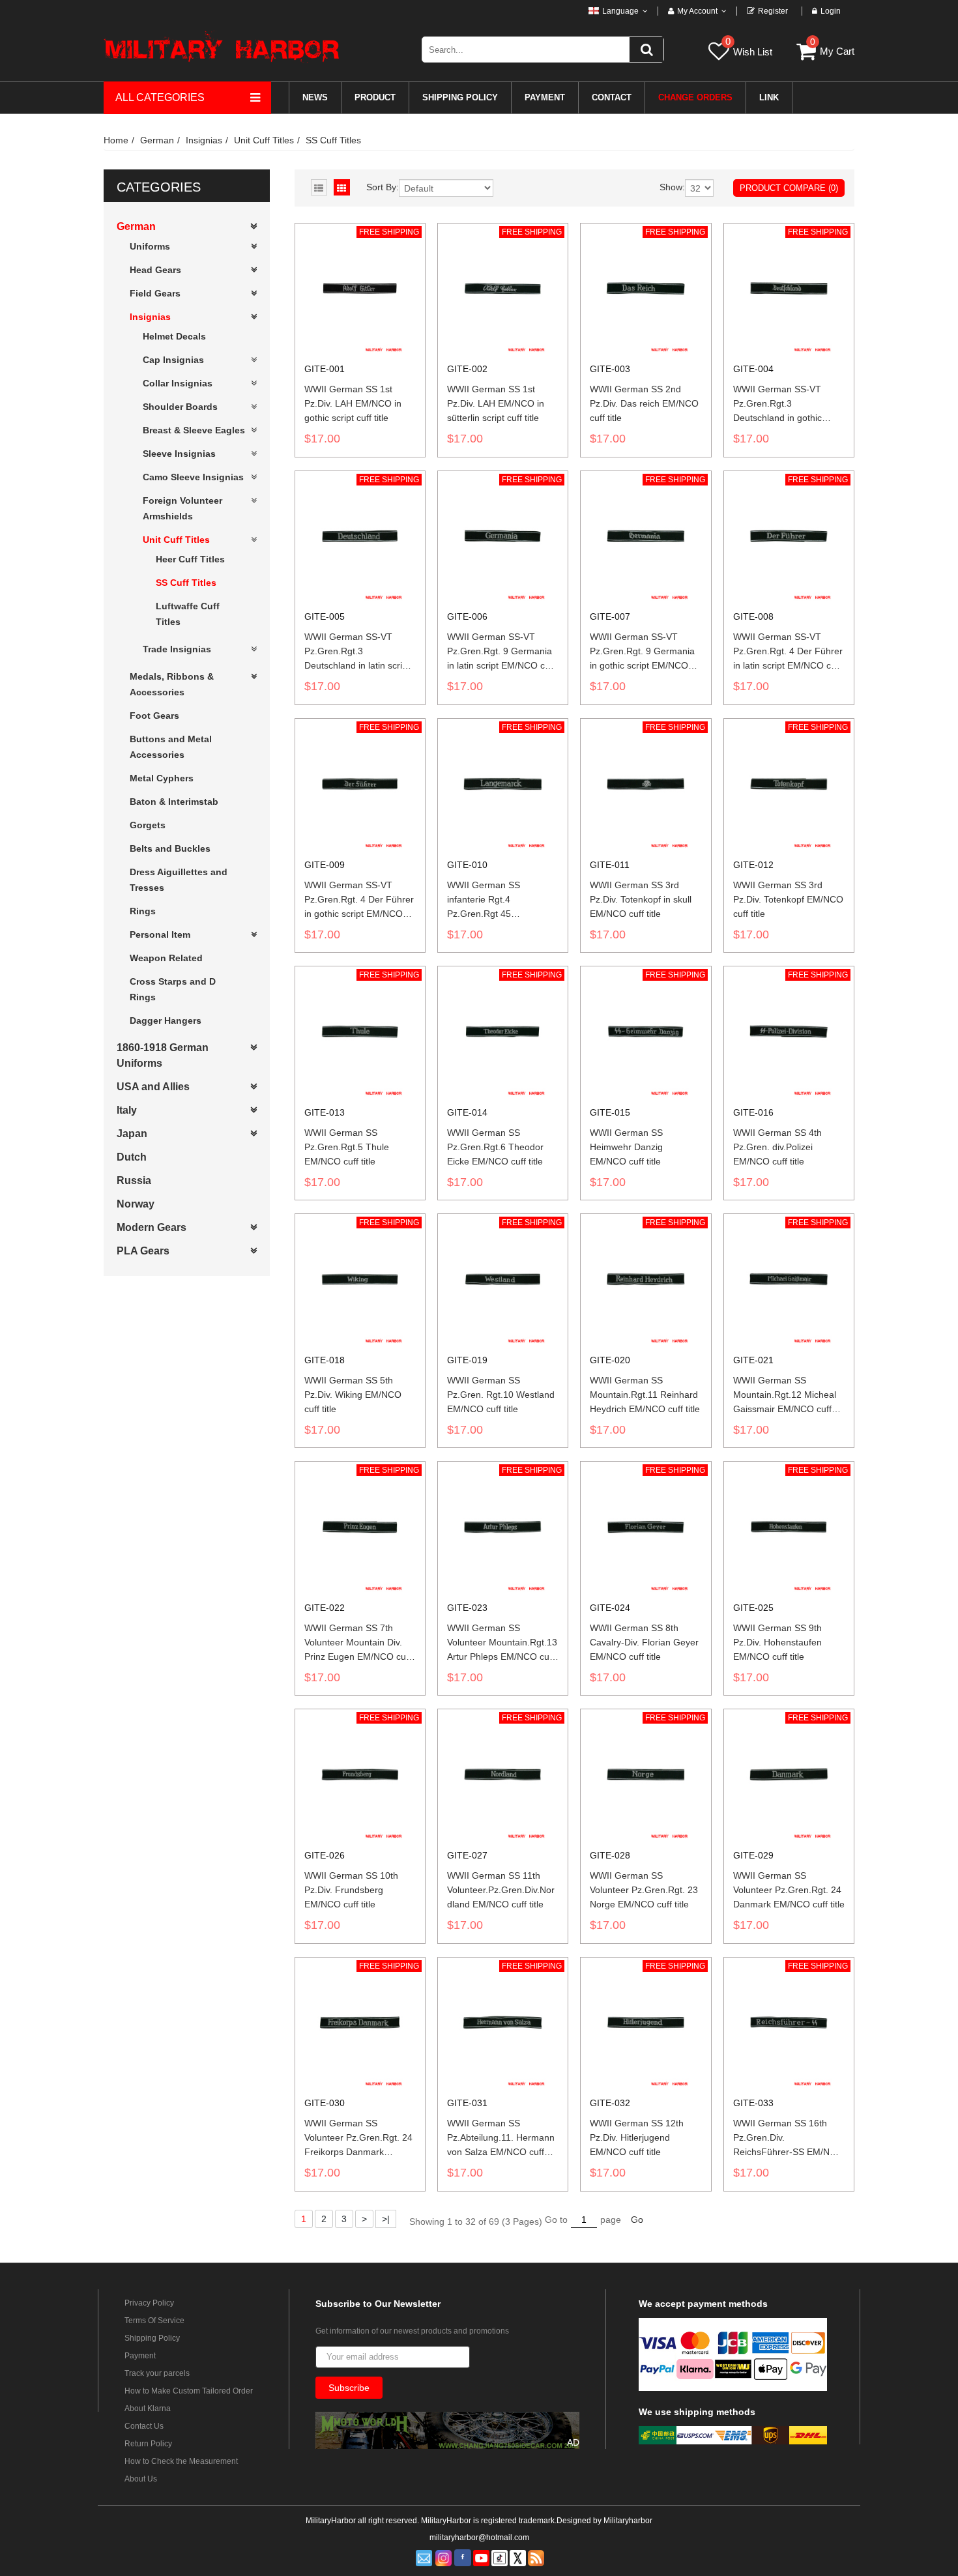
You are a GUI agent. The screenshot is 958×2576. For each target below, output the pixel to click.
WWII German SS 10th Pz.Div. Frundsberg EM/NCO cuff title (351, 1890)
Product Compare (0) (789, 188)
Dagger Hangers (166, 1020)
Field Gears (155, 293)
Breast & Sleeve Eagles (194, 430)
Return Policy (148, 2444)
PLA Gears (143, 1251)
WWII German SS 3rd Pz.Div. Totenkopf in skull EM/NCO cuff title (641, 899)
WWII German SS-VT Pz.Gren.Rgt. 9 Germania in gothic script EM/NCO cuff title (642, 652)
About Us (141, 2479)
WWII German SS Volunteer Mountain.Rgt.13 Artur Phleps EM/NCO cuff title (502, 1643)
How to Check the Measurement (181, 2461)
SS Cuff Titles (333, 140)
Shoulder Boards (180, 407)
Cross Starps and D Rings (173, 989)
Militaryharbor (628, 2521)
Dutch (132, 1157)
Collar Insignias (178, 383)
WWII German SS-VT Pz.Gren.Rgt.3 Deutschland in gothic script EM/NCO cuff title (781, 404)
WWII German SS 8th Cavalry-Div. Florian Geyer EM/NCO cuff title (644, 1642)
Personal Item (160, 934)
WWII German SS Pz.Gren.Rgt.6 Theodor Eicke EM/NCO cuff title (495, 1147)
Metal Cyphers (162, 778)
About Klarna (148, 2409)
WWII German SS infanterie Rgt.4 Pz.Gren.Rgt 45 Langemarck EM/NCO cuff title (501, 900)
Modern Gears (152, 1227)
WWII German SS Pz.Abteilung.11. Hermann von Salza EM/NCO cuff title (501, 2138)
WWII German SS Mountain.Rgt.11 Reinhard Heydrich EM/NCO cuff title (645, 1395)
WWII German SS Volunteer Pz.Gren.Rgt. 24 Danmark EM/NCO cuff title (789, 1890)
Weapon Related (166, 958)
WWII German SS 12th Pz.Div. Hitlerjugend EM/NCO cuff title (637, 2137)
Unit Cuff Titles (264, 140)
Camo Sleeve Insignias (193, 477)
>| (386, 2219)
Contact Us (144, 2426)
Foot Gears (154, 716)
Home (116, 140)
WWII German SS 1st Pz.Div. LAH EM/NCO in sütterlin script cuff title (496, 403)
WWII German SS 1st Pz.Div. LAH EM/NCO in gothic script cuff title (353, 403)
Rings (143, 911)
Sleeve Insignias (179, 454)
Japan (132, 1134)
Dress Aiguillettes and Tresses (179, 880)
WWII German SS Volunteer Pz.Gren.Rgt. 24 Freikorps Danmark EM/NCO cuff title (358, 2138)
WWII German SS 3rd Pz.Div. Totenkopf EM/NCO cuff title (788, 899)
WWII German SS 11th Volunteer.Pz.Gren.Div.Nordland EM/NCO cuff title (501, 1890)
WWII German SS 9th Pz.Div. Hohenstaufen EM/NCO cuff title (777, 1642)
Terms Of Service (154, 2321)
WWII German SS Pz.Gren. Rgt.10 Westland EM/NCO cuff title (501, 1395)
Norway (136, 1204)
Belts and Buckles (170, 848)
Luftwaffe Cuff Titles (188, 614)
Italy (127, 1110)
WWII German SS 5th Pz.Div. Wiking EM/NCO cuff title (353, 1395)
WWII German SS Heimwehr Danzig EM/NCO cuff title (626, 1147)
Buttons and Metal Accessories (171, 747)
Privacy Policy (149, 2303)
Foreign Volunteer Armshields (182, 508)
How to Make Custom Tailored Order (189, 2391)
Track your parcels (157, 2373)
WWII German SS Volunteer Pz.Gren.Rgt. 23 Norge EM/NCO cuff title (644, 1890)
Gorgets (148, 825)
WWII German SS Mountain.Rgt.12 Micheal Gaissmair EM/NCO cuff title (785, 1395)
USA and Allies (153, 1087)
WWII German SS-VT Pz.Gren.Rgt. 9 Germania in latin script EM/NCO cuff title (501, 652)
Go (637, 2220)
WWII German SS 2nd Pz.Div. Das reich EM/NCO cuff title (644, 403)
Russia (134, 1180)
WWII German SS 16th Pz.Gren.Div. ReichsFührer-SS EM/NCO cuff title (788, 2138)
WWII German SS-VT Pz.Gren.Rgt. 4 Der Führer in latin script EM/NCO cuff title (788, 652)
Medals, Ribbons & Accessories (172, 684)
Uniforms (150, 246)
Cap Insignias (173, 360)
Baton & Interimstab (174, 802)
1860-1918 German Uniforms (163, 1055)
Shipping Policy (152, 2338)
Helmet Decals (174, 336)
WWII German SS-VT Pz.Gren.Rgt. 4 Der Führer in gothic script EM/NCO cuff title (359, 900)
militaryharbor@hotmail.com (479, 2538)
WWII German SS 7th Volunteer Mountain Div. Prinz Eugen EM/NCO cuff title (358, 1643)
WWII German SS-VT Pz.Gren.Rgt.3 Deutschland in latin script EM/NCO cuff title (357, 652)
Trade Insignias (177, 649)
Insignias (204, 140)
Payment (140, 2356)
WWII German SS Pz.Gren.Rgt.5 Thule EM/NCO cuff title (347, 1147)
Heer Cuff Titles (190, 559)
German (157, 140)
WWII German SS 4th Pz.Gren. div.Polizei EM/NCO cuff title (777, 1147)
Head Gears (155, 270)
